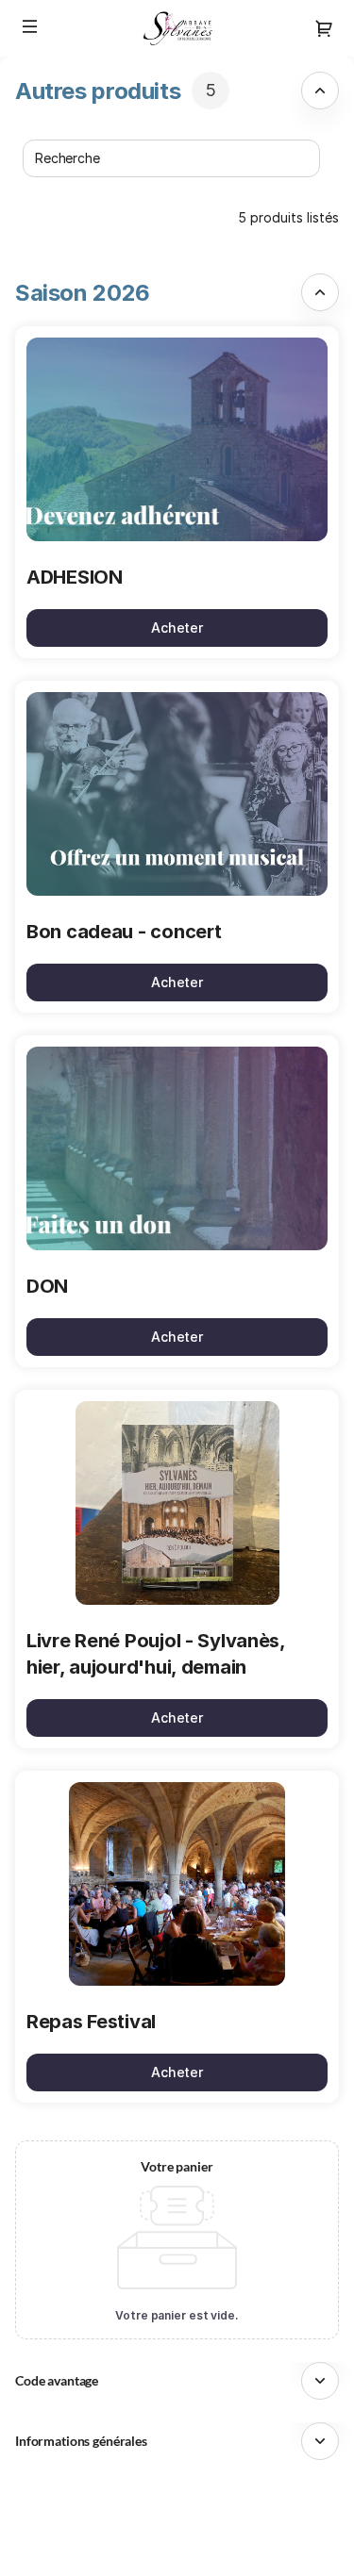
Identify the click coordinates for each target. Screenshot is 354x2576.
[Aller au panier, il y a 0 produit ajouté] (324, 28)
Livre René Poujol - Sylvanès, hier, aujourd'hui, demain (156, 1654)
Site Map (168, 2525)
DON (47, 1286)
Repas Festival (91, 2022)
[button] (30, 26)
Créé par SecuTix (194, 2504)
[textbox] (171, 158)
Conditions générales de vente (236, 2546)
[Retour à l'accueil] (177, 28)
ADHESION (75, 577)
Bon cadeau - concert (124, 932)
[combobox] (162, 158)
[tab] (177, 91)
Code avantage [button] (57, 2380)
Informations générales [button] (81, 2441)
